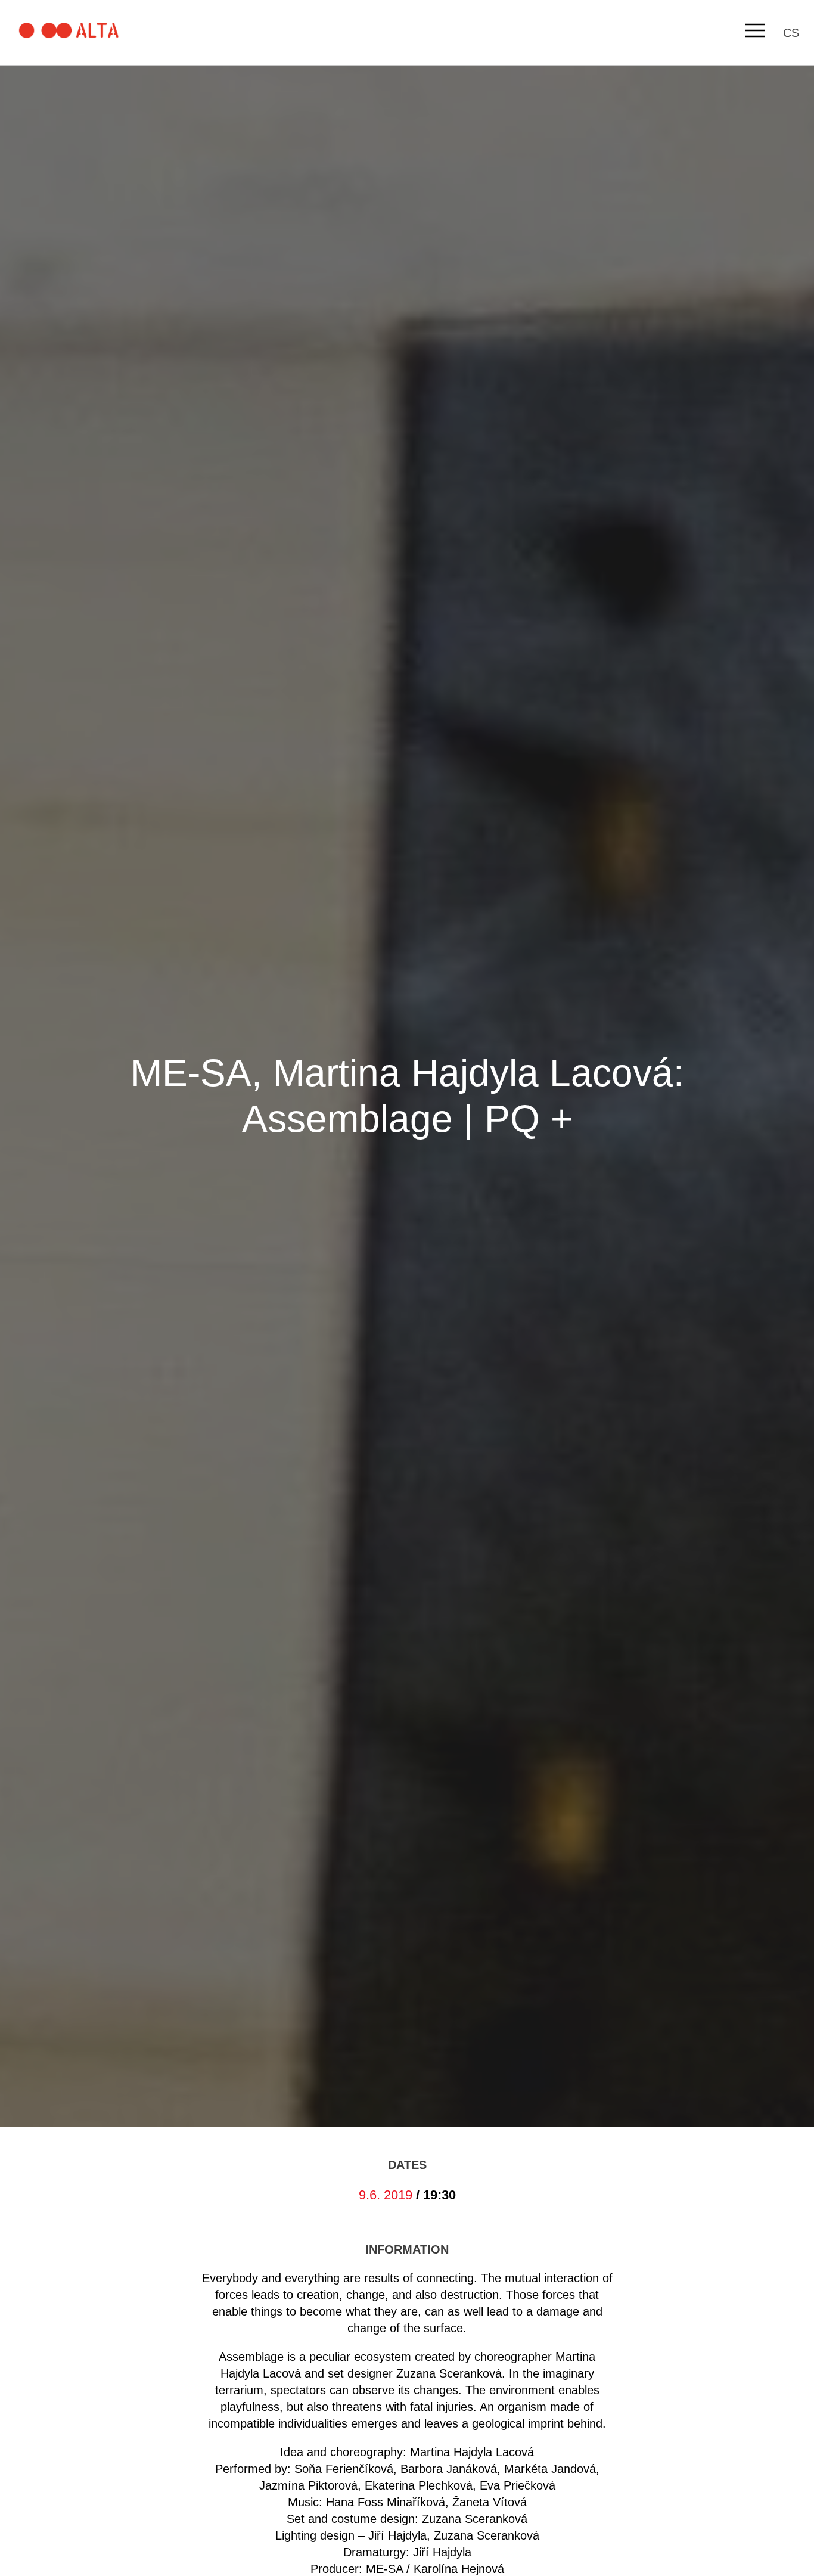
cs (791, 33)
